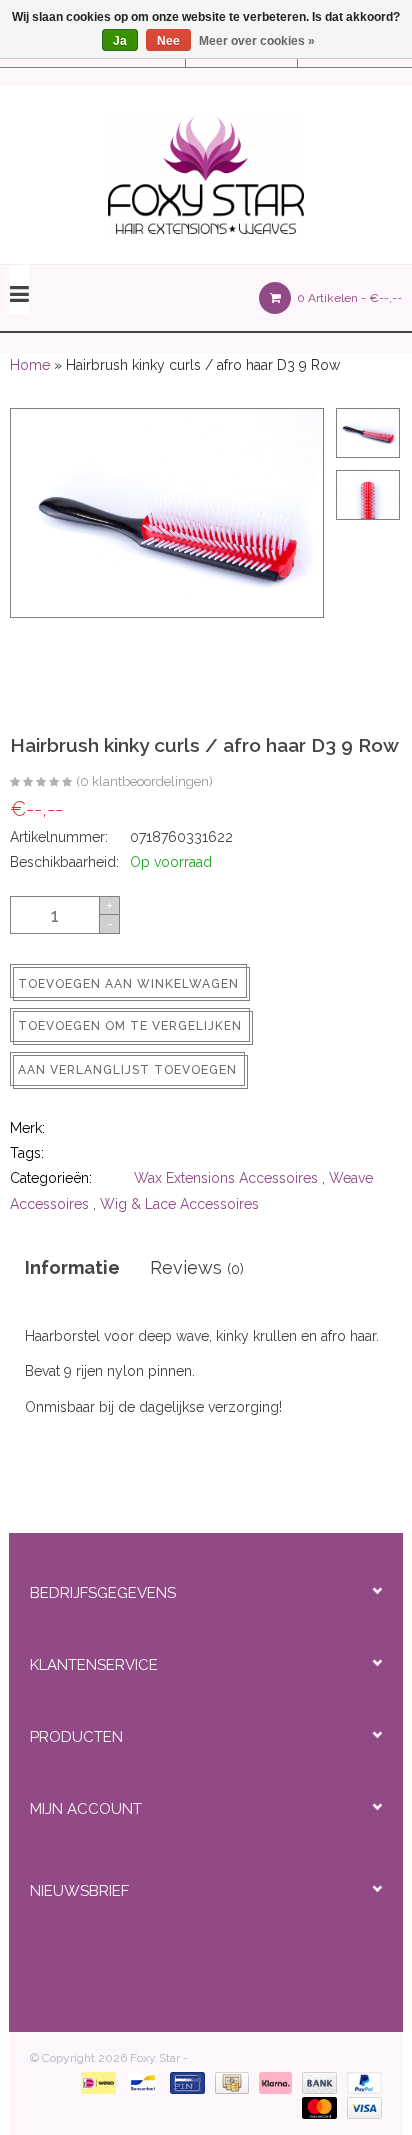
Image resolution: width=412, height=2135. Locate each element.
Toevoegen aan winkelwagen (128, 984)
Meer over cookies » (257, 41)
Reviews (197, 1267)
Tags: (27, 1153)
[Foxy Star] (206, 175)
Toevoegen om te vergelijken (130, 1026)
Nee (168, 41)
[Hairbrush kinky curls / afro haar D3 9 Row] (41, 783)
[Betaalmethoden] (94, 2082)
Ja (120, 41)
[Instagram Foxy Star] (262, 1946)
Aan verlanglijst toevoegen (127, 1070)
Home (30, 365)
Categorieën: (51, 1178)
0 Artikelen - (348, 298)
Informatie (72, 1267)
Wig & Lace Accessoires (179, 1204)
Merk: (27, 1128)
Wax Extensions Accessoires (226, 1178)
